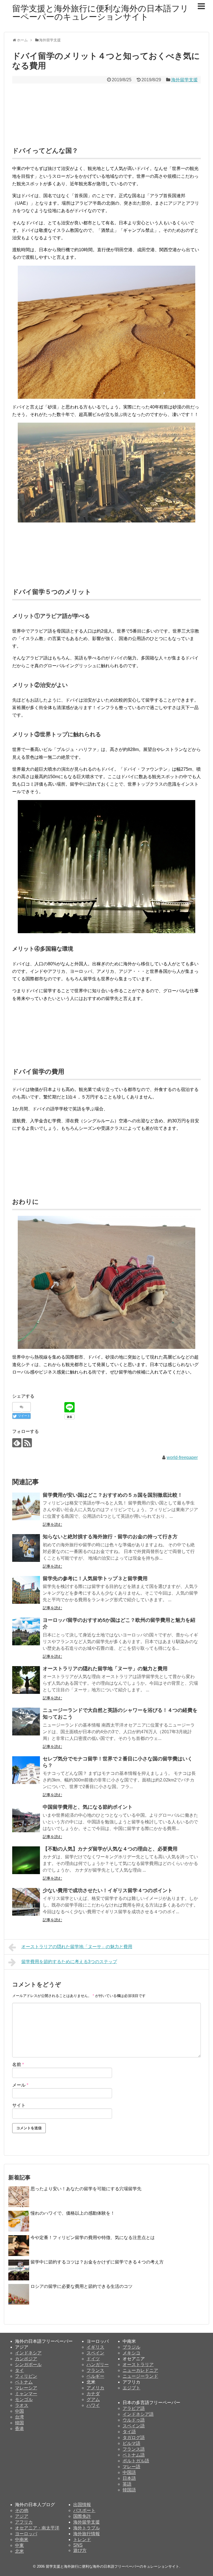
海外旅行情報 (87, 2534)
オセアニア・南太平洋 (37, 2528)
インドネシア (28, 2353)
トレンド (82, 2540)
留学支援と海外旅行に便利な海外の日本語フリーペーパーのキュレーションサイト (100, 13)
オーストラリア (138, 2365)
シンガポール (28, 2365)
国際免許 (82, 2516)
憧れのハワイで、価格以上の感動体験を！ (73, 2213)
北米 (19, 2551)
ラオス (22, 2405)
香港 (19, 2429)
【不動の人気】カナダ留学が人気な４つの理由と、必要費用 (110, 1849)
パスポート (84, 2510)
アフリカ (24, 2522)
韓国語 (129, 2490)
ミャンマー (26, 2394)
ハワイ (93, 2405)
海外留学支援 (184, 80)
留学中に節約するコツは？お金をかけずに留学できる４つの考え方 (97, 2262)
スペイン (95, 2353)
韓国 (19, 2423)
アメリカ (95, 2388)
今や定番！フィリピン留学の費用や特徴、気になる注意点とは (93, 2238)
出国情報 (82, 2505)
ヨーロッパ (26, 2534)
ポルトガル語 (136, 2461)
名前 (18, 2064)
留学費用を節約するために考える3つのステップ (69, 1962)
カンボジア (26, 2359)
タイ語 (129, 2432)
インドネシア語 (138, 2414)
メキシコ (131, 2353)
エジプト (131, 2388)
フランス (95, 2370)
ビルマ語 (131, 2443)
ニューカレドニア (140, 2370)
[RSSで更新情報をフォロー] (27, 1443)
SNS (78, 2545)
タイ (19, 2370)
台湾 (19, 2417)
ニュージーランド (140, 2376)
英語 (127, 2484)
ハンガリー (98, 2365)
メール (20, 2085)
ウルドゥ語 (134, 2420)
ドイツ (93, 2359)
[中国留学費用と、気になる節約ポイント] (26, 1818)
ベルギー (95, 2376)
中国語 (129, 2472)
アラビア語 (134, 2408)
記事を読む (52, 1524)
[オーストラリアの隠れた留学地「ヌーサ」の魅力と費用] (26, 1680)
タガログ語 (134, 2437)
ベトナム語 (134, 2455)
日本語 (129, 2478)
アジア (22, 2516)
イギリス (95, 2347)
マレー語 (131, 2467)
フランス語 (134, 2449)
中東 (19, 2545)
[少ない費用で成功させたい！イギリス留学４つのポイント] (26, 1902)
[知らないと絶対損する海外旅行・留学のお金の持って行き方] (26, 1548)
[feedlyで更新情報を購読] (17, 1443)
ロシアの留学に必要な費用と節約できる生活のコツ (82, 2286)
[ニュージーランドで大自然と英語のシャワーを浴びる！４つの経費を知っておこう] (26, 1722)
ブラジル (131, 2347)
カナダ (93, 2394)
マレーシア (26, 2388)
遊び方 (80, 2550)
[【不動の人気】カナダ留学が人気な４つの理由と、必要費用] (26, 1860)
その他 (22, 2510)
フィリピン (26, 2376)
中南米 (22, 2540)
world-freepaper (182, 1457)
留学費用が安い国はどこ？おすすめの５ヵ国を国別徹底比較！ (113, 1495)
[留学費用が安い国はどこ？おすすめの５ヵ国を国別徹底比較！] (26, 1506)
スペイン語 (134, 2426)
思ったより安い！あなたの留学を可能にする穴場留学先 (86, 2189)
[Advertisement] (106, 110)
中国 (19, 2411)
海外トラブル (87, 2528)
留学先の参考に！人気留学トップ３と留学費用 (95, 1578)
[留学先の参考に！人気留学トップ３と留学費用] (26, 1590)
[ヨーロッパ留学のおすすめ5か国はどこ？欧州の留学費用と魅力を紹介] (26, 1631)
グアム (93, 2399)
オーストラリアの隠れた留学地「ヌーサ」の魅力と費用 (105, 1669)
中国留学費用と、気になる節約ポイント (88, 1807)
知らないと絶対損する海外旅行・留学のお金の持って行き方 (110, 1537)
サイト (19, 2105)
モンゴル (24, 2399)
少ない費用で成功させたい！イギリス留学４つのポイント (108, 1890)
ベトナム (24, 2382)
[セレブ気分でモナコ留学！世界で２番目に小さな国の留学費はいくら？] (26, 1770)
